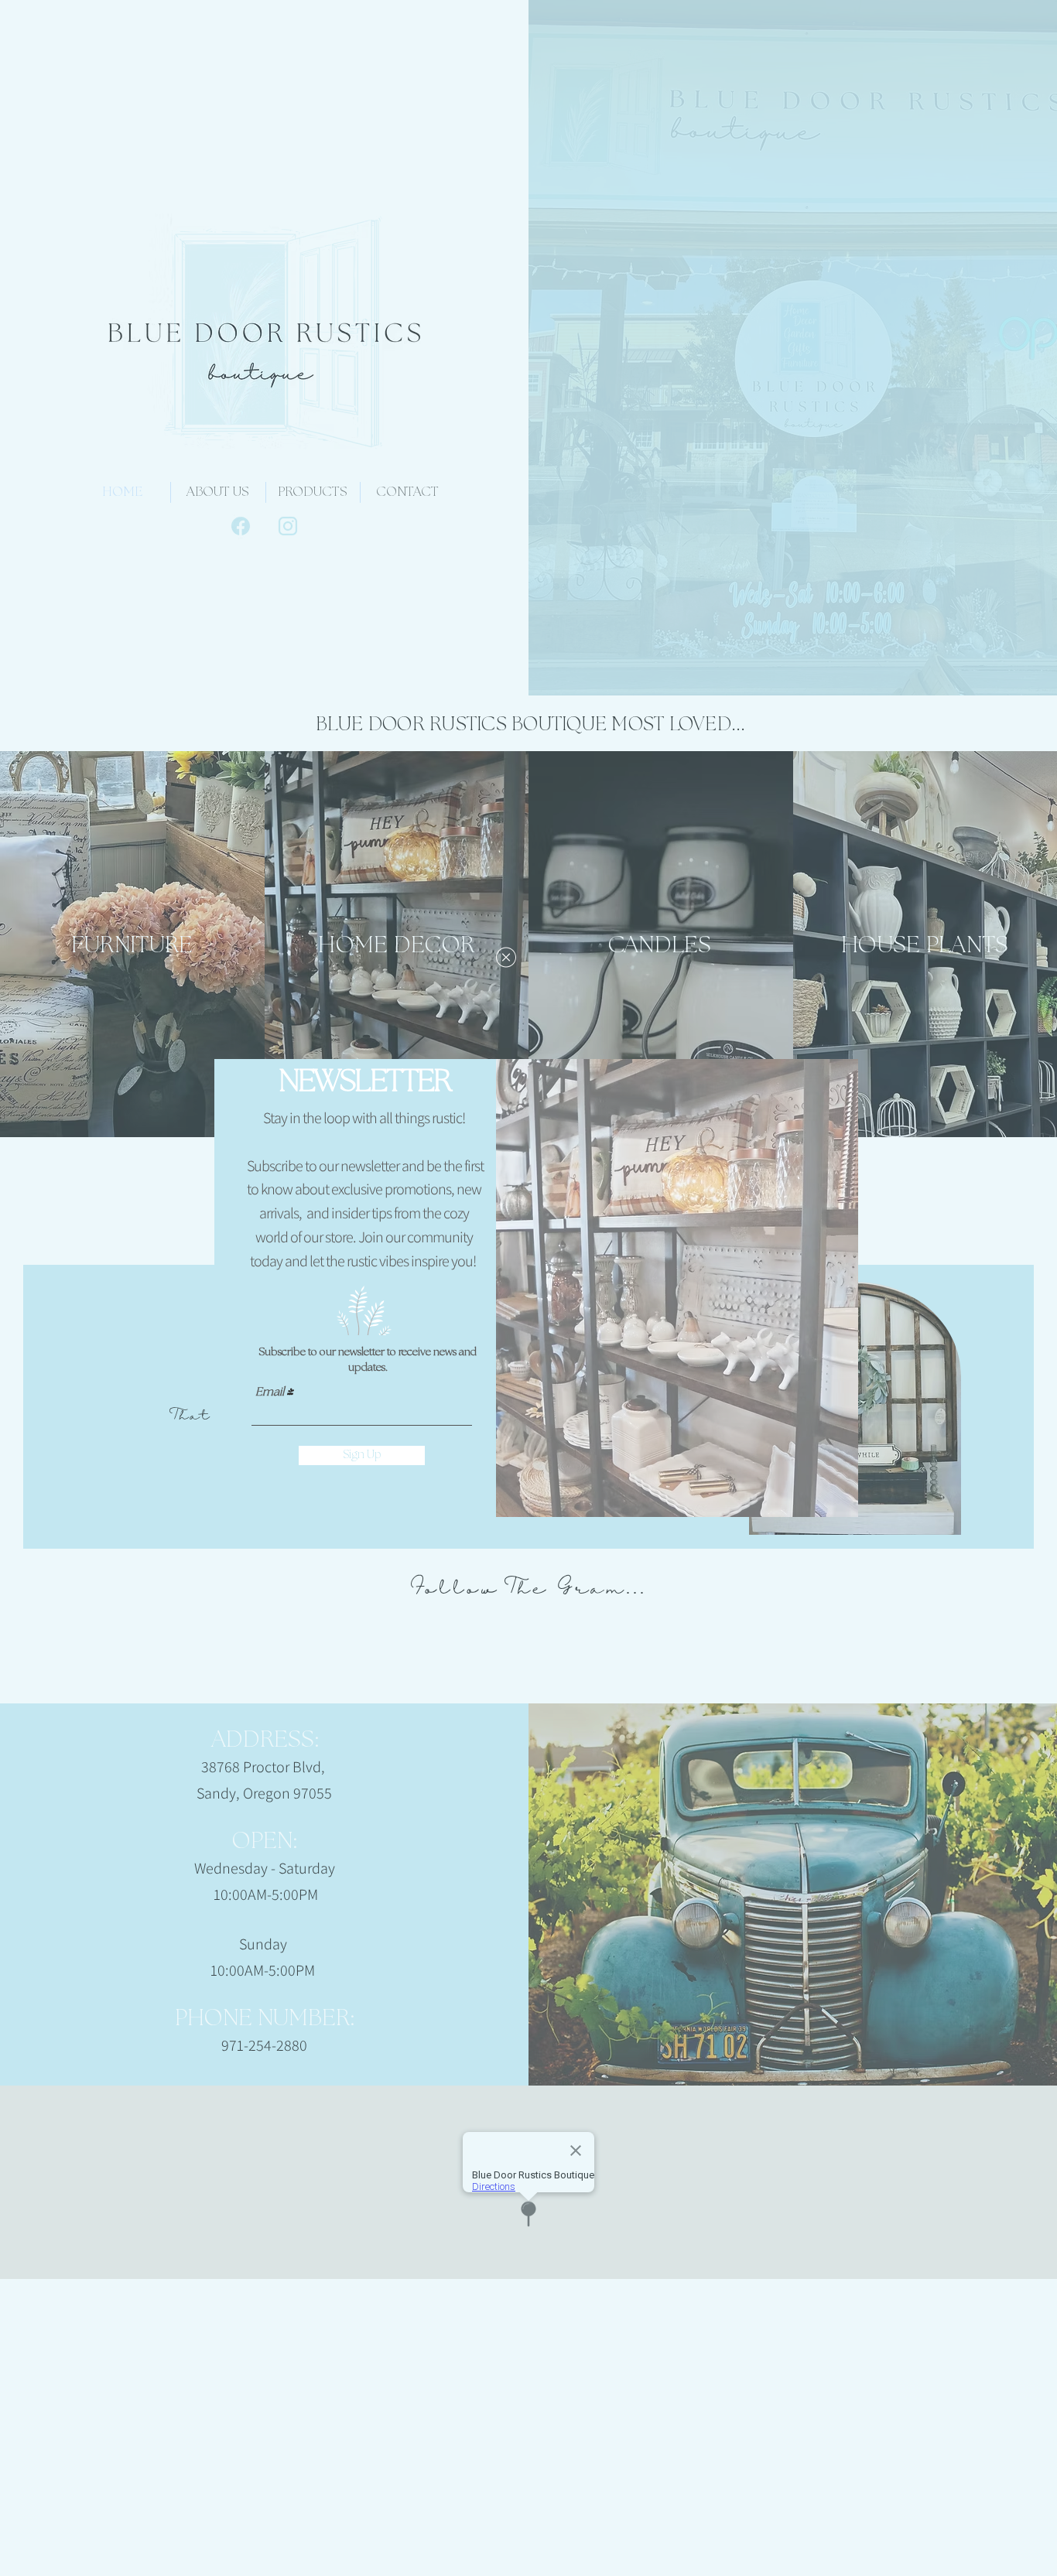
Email (270, 1393)
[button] (506, 957)
